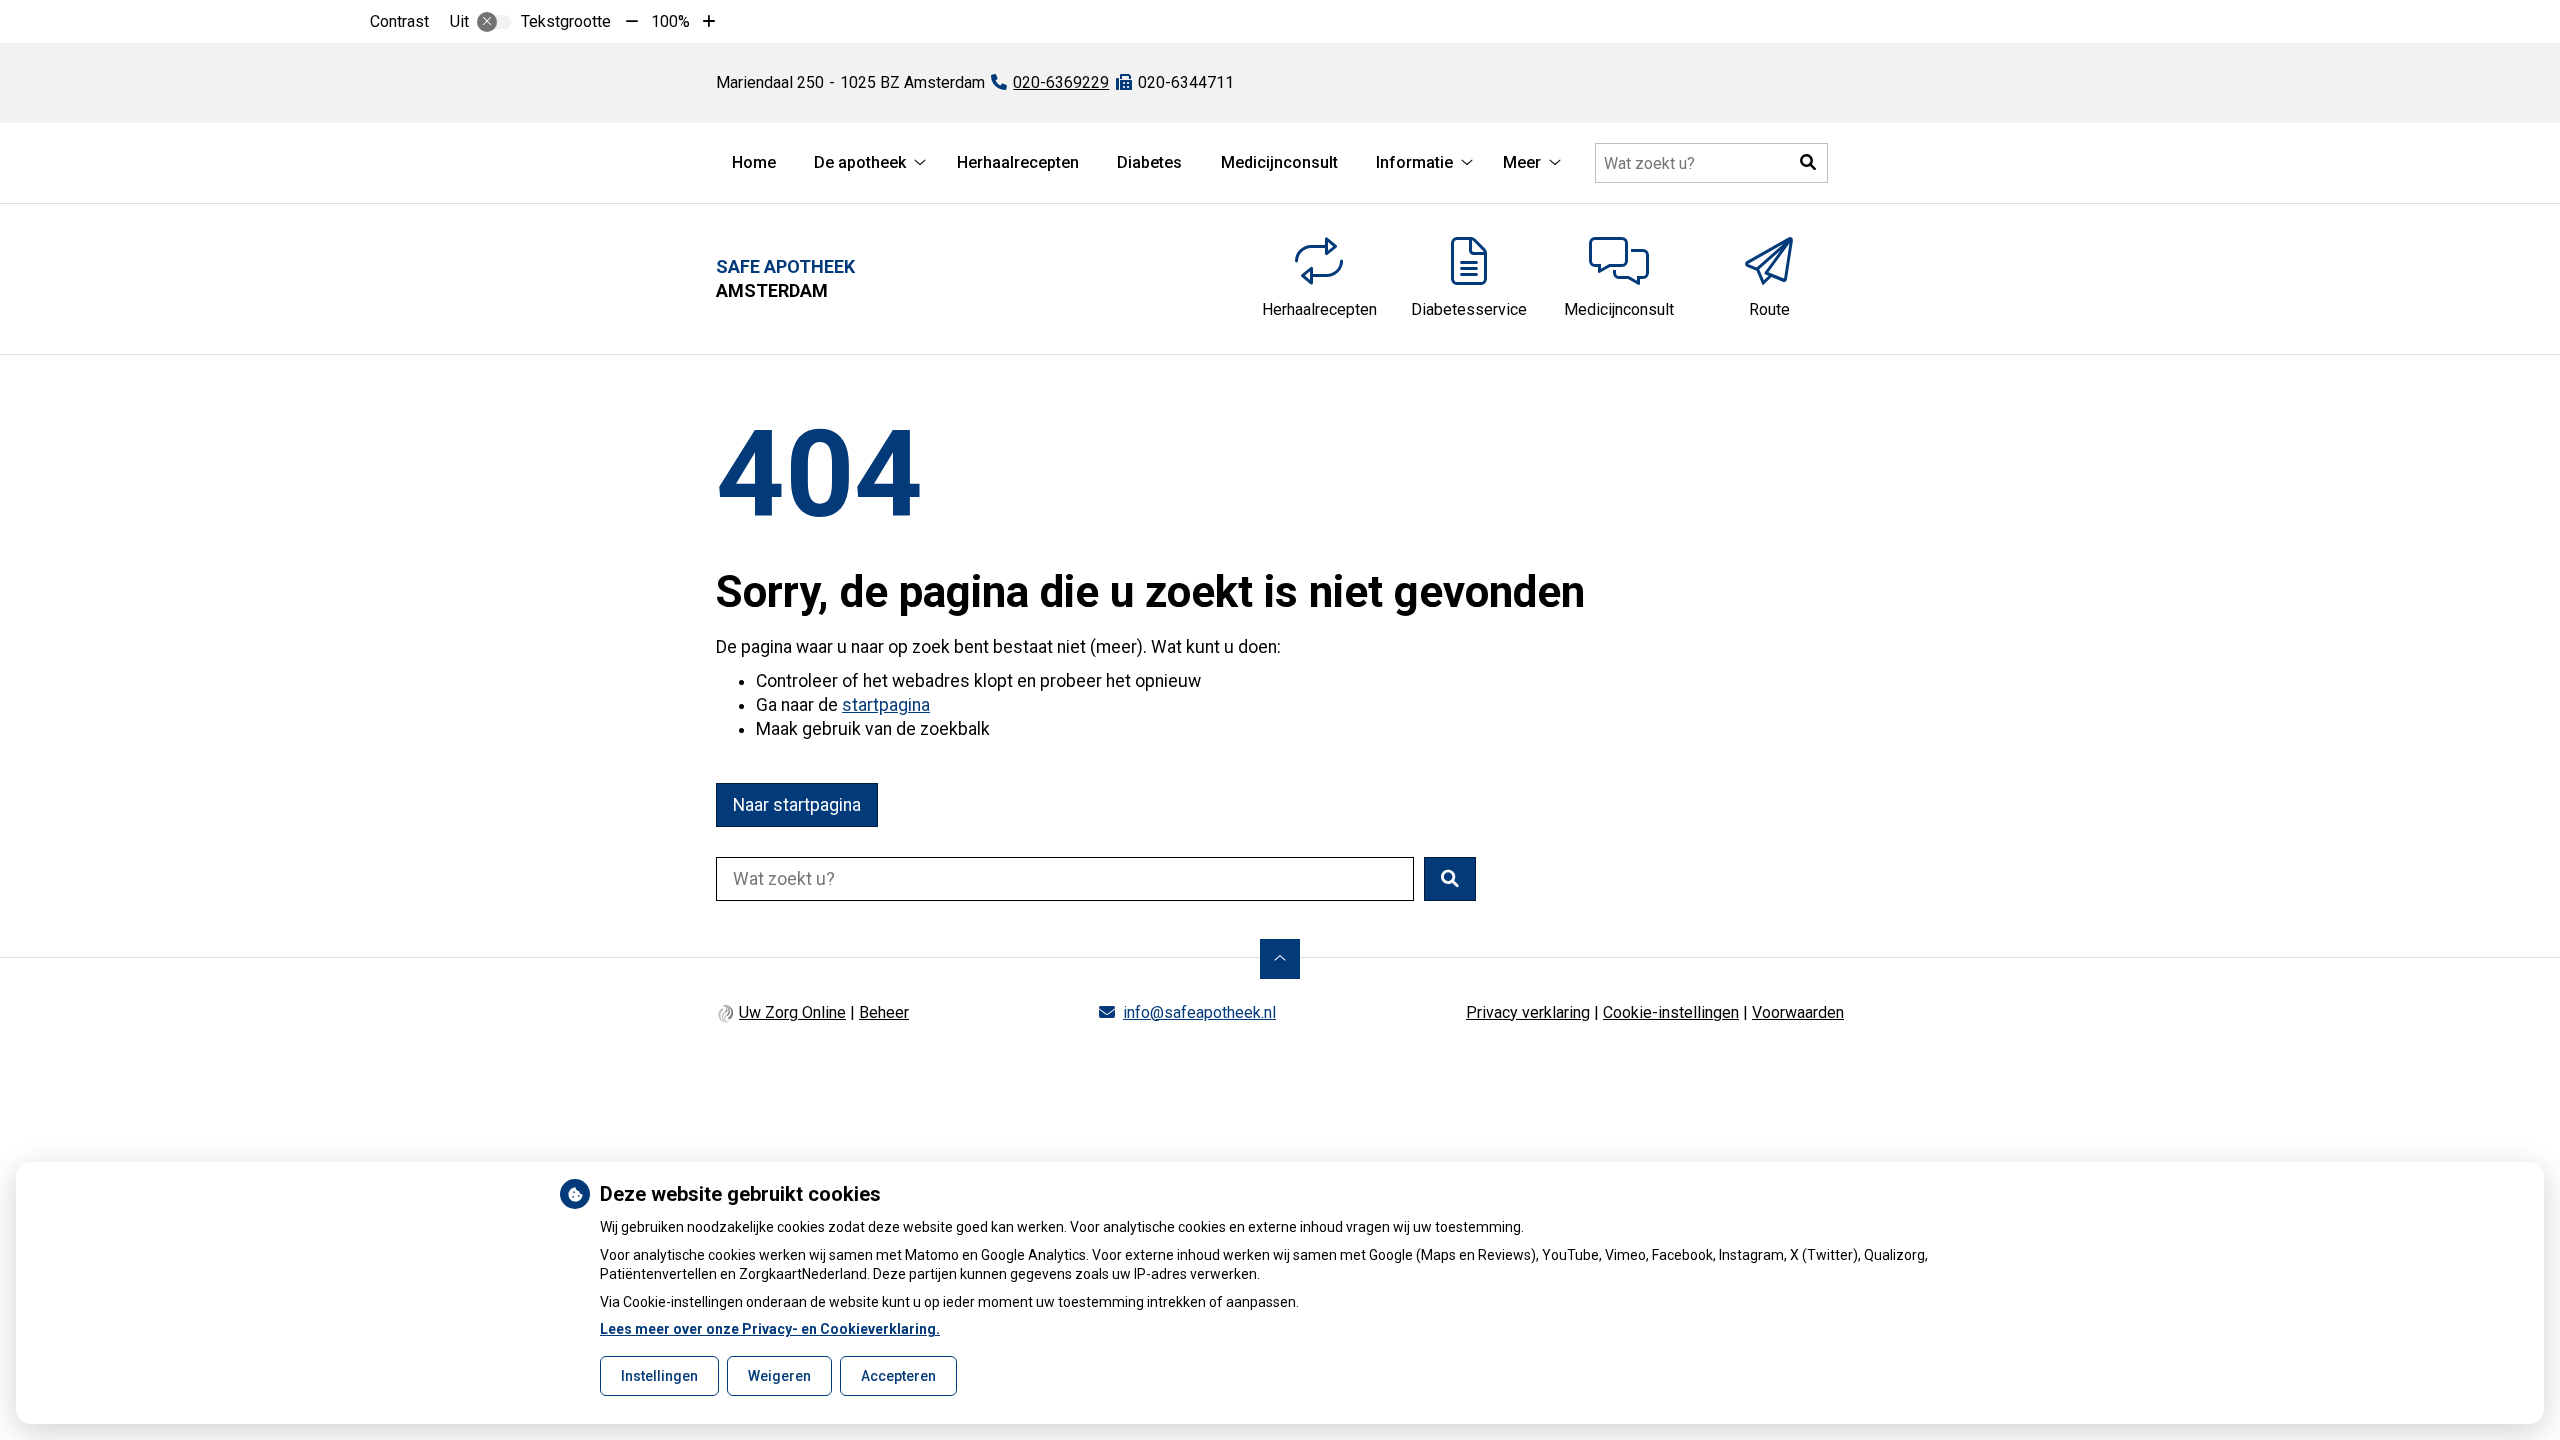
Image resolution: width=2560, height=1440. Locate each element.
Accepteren (898, 1376)
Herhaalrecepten (1018, 162)
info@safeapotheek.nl (1199, 1012)
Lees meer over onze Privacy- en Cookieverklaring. (770, 1329)
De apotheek (860, 162)
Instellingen (659, 1376)
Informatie (1414, 162)
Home (754, 162)
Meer (1522, 162)
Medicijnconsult (1279, 162)
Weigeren (779, 1376)
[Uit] (494, 22)
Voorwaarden (1798, 1012)
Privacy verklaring (1528, 1012)
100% (670, 21)
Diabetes (1149, 162)
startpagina (886, 705)
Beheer (884, 1012)
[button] (1808, 163)
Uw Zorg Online (792, 1012)
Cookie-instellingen (1671, 1012)
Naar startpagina (797, 805)
